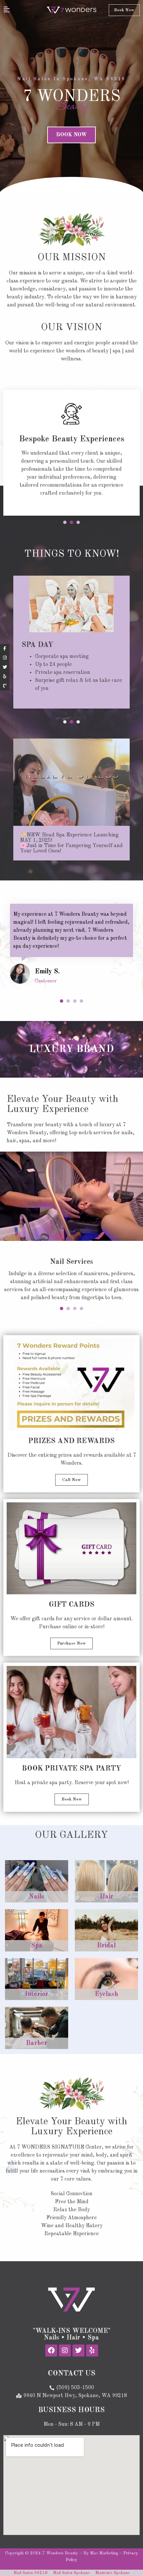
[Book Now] (5, 686)
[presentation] (65, 522)
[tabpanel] (71, 453)
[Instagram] (65, 2350)
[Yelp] (92, 2350)
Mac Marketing (104, 2553)
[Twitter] (78, 2350)
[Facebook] (51, 2350)
